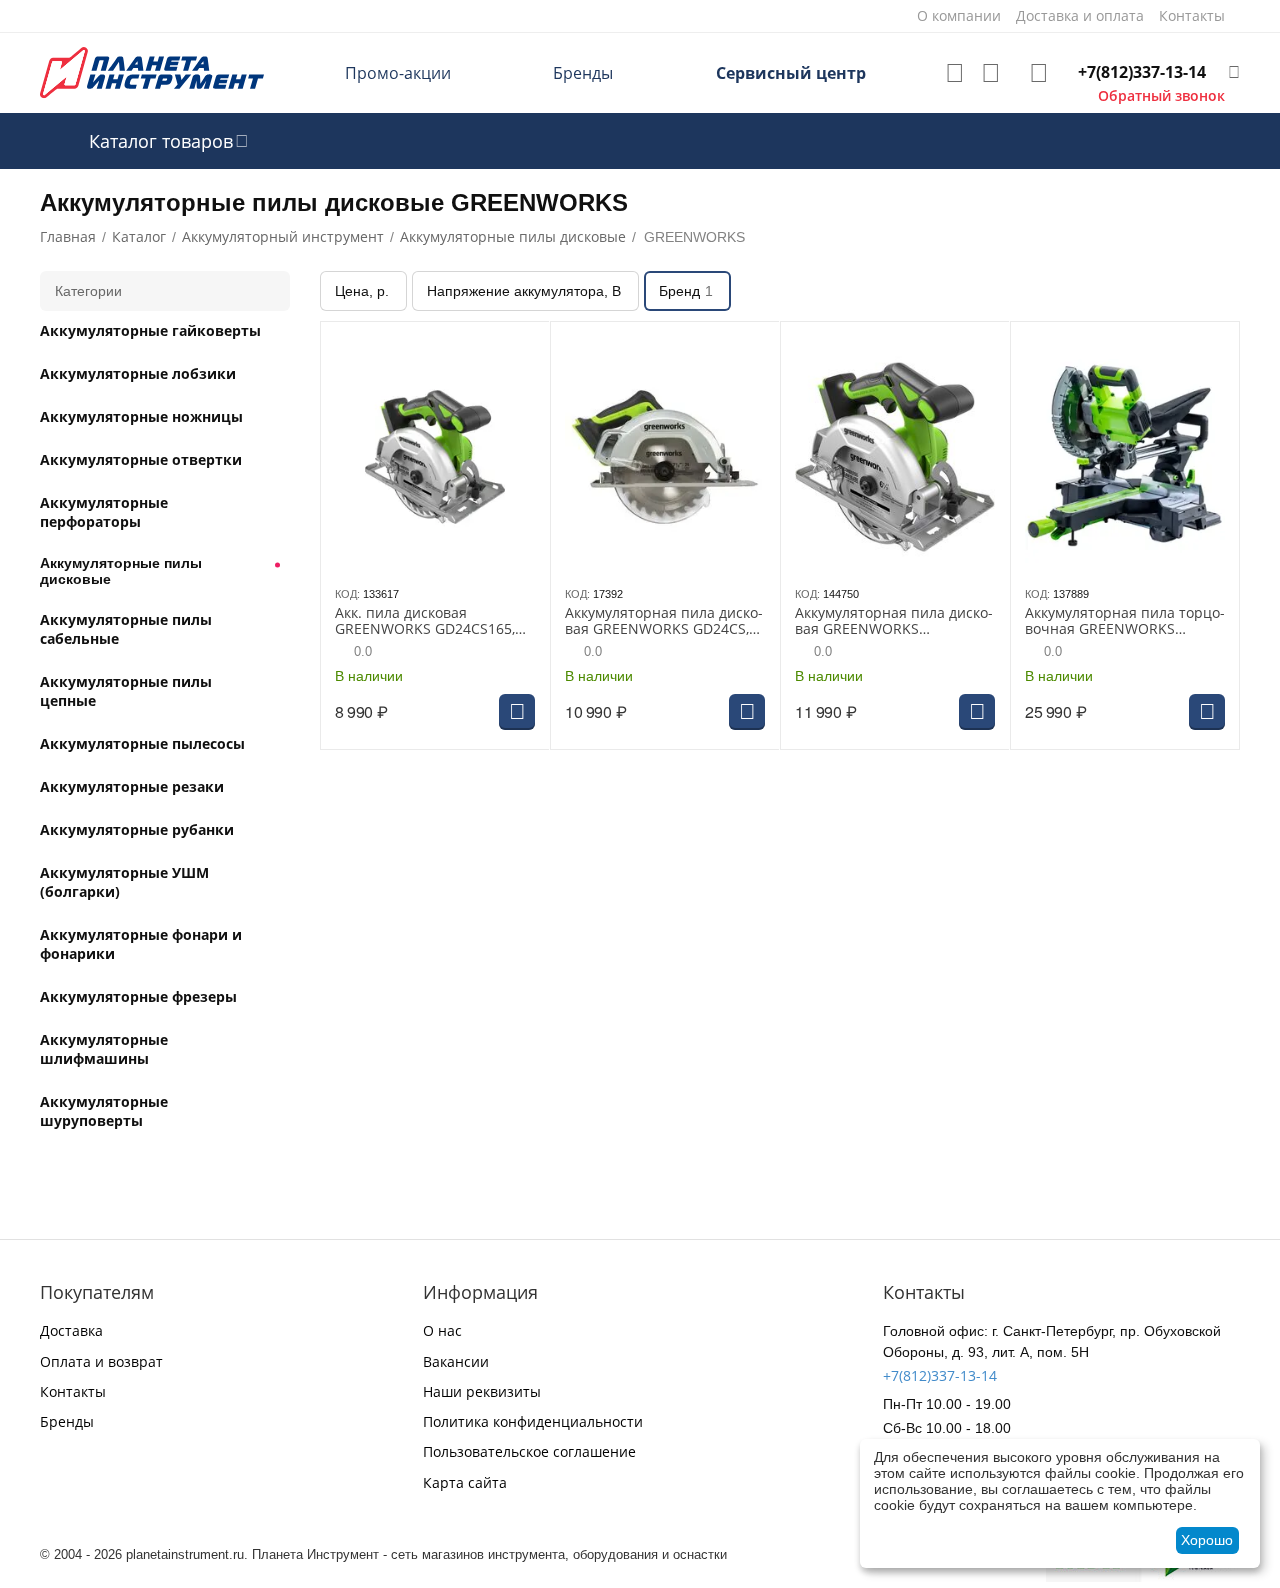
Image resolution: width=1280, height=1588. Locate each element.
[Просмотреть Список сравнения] (991, 73)
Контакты (73, 1391)
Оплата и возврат (101, 1361)
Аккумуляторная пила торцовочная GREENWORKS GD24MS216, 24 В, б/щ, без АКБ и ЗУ (1125, 622)
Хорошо (1207, 1540)
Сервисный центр (791, 73)
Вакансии (456, 1361)
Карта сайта (465, 1482)
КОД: (347, 594)
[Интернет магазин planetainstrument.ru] (152, 71)
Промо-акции (398, 73)
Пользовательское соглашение (529, 1451)
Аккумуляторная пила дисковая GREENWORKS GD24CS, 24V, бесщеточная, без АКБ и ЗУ (664, 622)
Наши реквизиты (482, 1391)
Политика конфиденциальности (533, 1421)
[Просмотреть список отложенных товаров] (955, 73)
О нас (442, 1330)
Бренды (583, 73)
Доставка (71, 1330)
